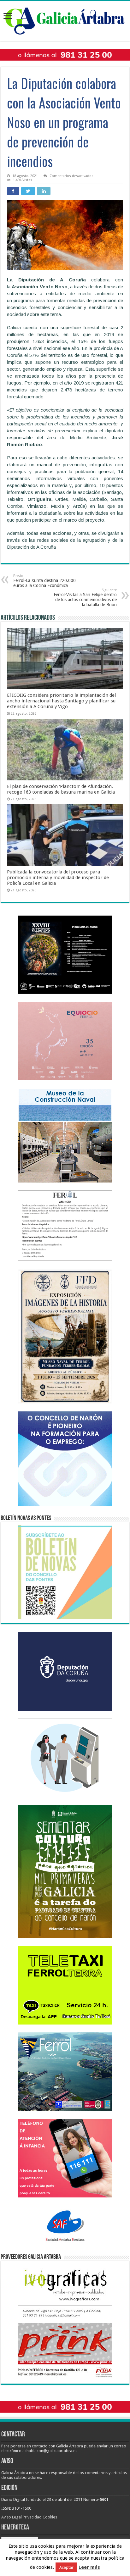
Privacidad (32, 2517)
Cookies (50, 2517)
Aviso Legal (12, 2517)
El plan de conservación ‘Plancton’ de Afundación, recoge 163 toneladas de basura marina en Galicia (61, 789)
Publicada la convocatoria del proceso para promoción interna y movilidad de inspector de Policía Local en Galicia (58, 878)
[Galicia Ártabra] (65, 20)
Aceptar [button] (66, 2567)
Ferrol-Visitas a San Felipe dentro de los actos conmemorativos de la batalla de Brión (85, 598)
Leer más (89, 2567)
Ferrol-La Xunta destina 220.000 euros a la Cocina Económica (44, 581)
